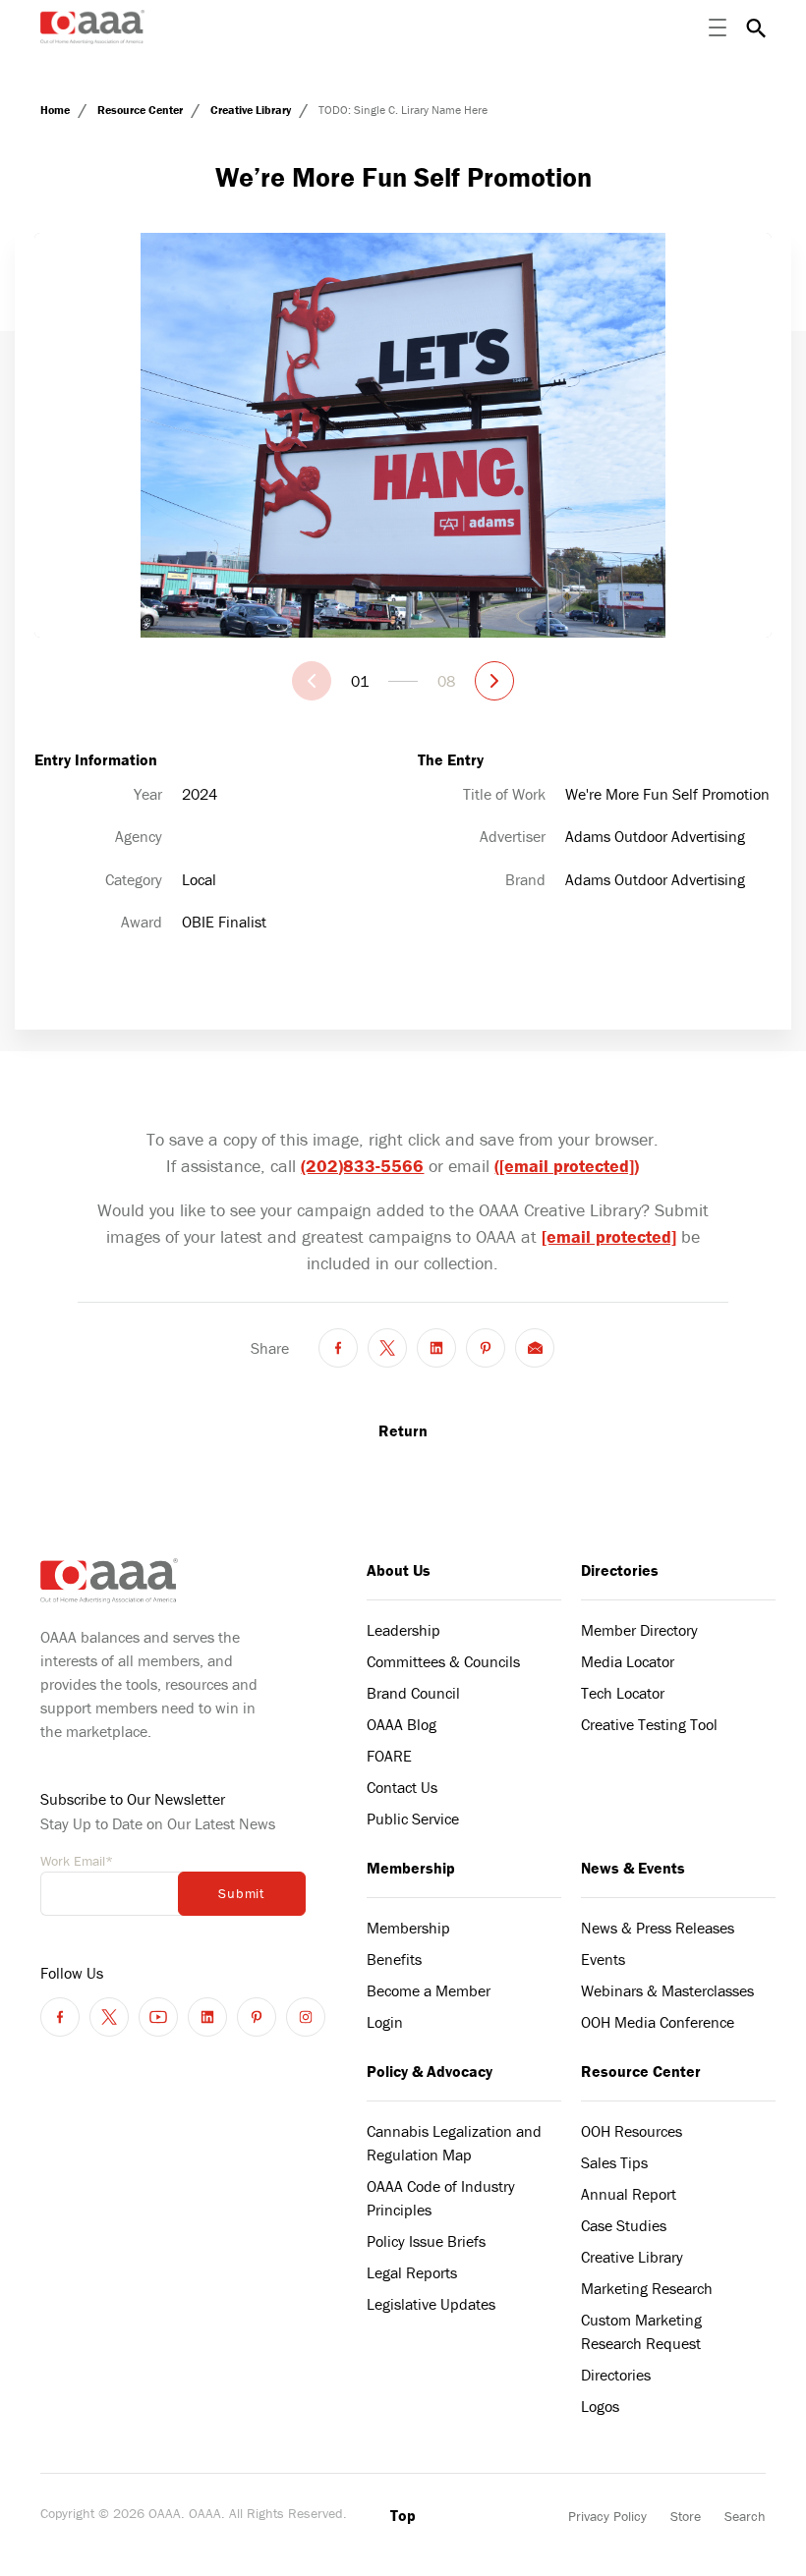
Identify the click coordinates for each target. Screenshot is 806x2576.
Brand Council (413, 1693)
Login (385, 2022)
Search (745, 2516)
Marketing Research (647, 2288)
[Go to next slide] (494, 681)
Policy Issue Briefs (426, 2241)
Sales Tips (614, 2162)
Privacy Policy (607, 2516)
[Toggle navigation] (718, 28)
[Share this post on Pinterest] (486, 1348)
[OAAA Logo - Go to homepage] (93, 27)
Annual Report (629, 2194)
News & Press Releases (658, 1928)
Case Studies (624, 2225)
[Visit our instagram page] (306, 2017)
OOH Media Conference (658, 2022)
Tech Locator (623, 1693)
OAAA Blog (402, 1724)
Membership (411, 1868)
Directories (620, 1570)
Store (686, 2516)
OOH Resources (632, 2131)
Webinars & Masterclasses (667, 1990)
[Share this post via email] (535, 1348)
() (567, 1166)
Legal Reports (412, 2272)
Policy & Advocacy (430, 2071)
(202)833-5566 (362, 1166)
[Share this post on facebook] (338, 1348)
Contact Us (402, 1787)
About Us (399, 1570)
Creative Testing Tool (649, 1724)
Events (603, 1959)
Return (403, 1430)
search (756, 28)
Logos (600, 2406)
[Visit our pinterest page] (257, 2017)
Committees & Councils (443, 1661)
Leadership (403, 1630)
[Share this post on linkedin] (436, 1348)
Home (57, 110)
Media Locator (628, 1661)
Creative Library (252, 110)
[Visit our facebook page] (60, 2017)
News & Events (633, 1868)
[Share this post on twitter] (387, 1348)
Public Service (413, 1819)
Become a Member (429, 1990)
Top (403, 2515)
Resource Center (142, 110)
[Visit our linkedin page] (207, 2017)
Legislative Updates (431, 2304)
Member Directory (639, 1630)
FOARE (389, 1756)
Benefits (394, 1959)
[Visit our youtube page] (158, 2017)
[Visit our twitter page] (109, 2017)
